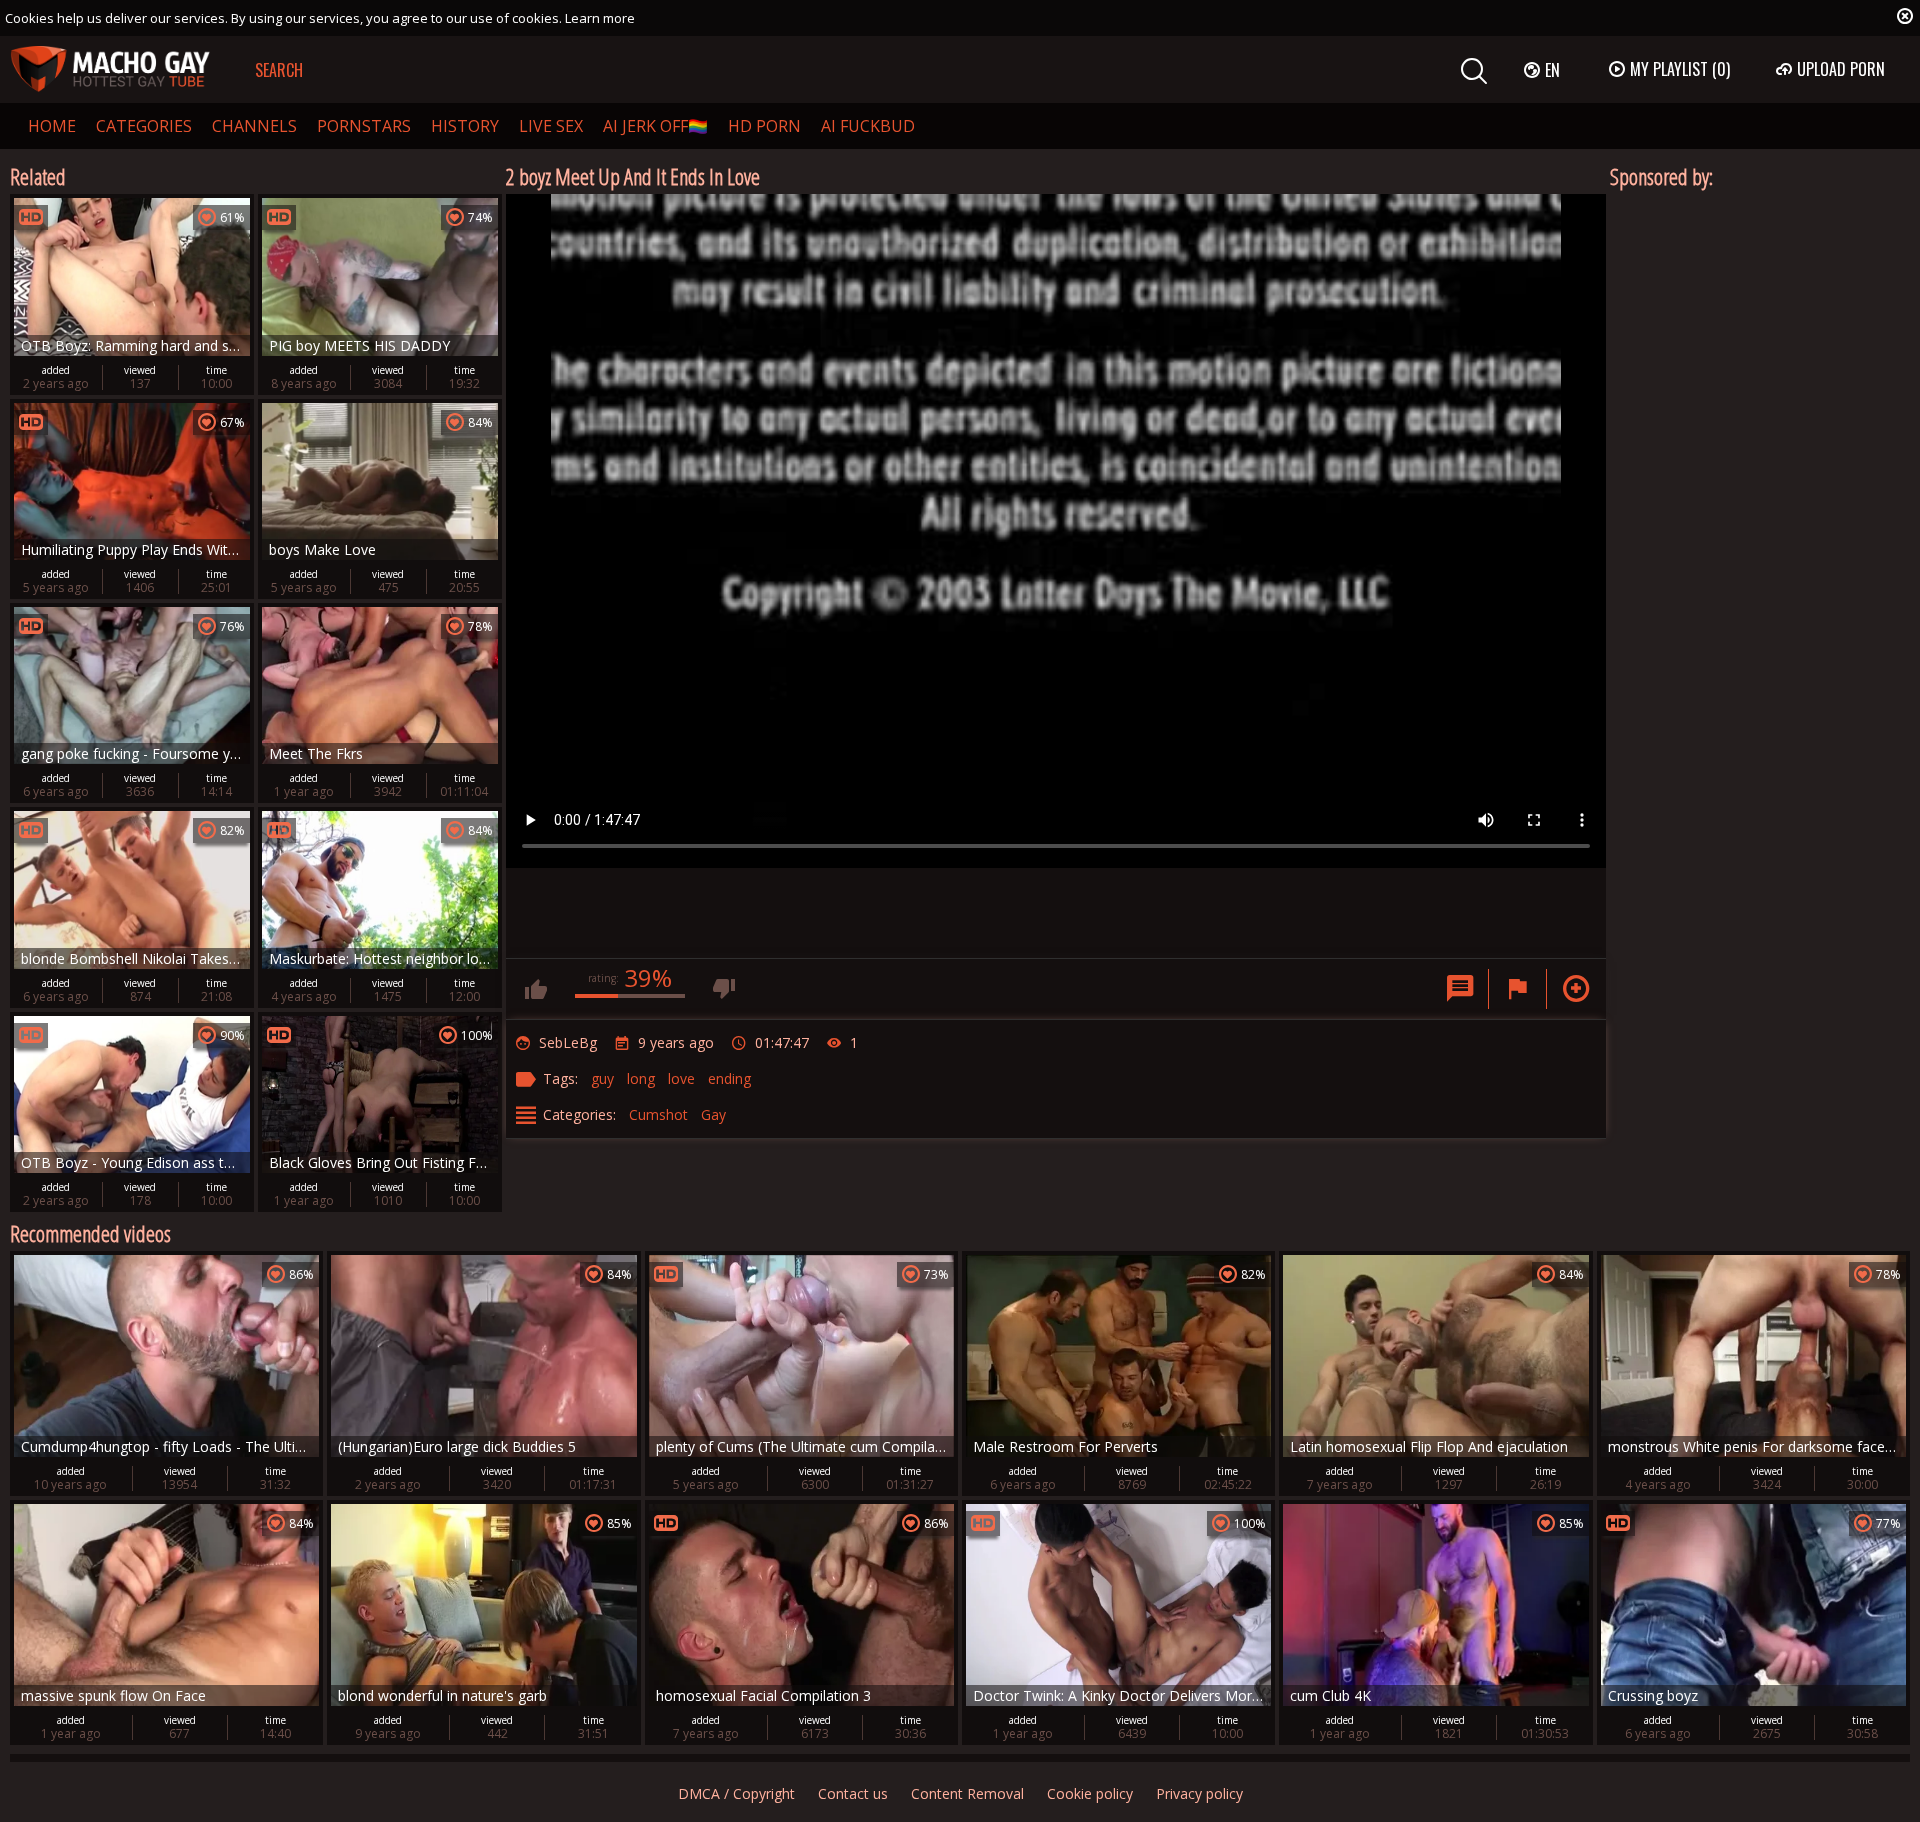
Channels (254, 126)
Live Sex (551, 126)
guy (602, 1078)
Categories (144, 126)
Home (52, 126)
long (641, 1078)
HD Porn (764, 126)
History (465, 126)
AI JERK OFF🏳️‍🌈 (655, 126)
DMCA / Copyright (736, 1793)
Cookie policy (1090, 1793)
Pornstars (364, 126)
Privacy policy (1199, 1793)
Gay (713, 1114)
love (681, 1078)
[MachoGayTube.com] (110, 69)
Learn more (600, 18)
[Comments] (1460, 989)
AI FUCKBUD (868, 126)
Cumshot (658, 1114)
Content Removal (967, 1793)
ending (729, 1078)
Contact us (853, 1793)
